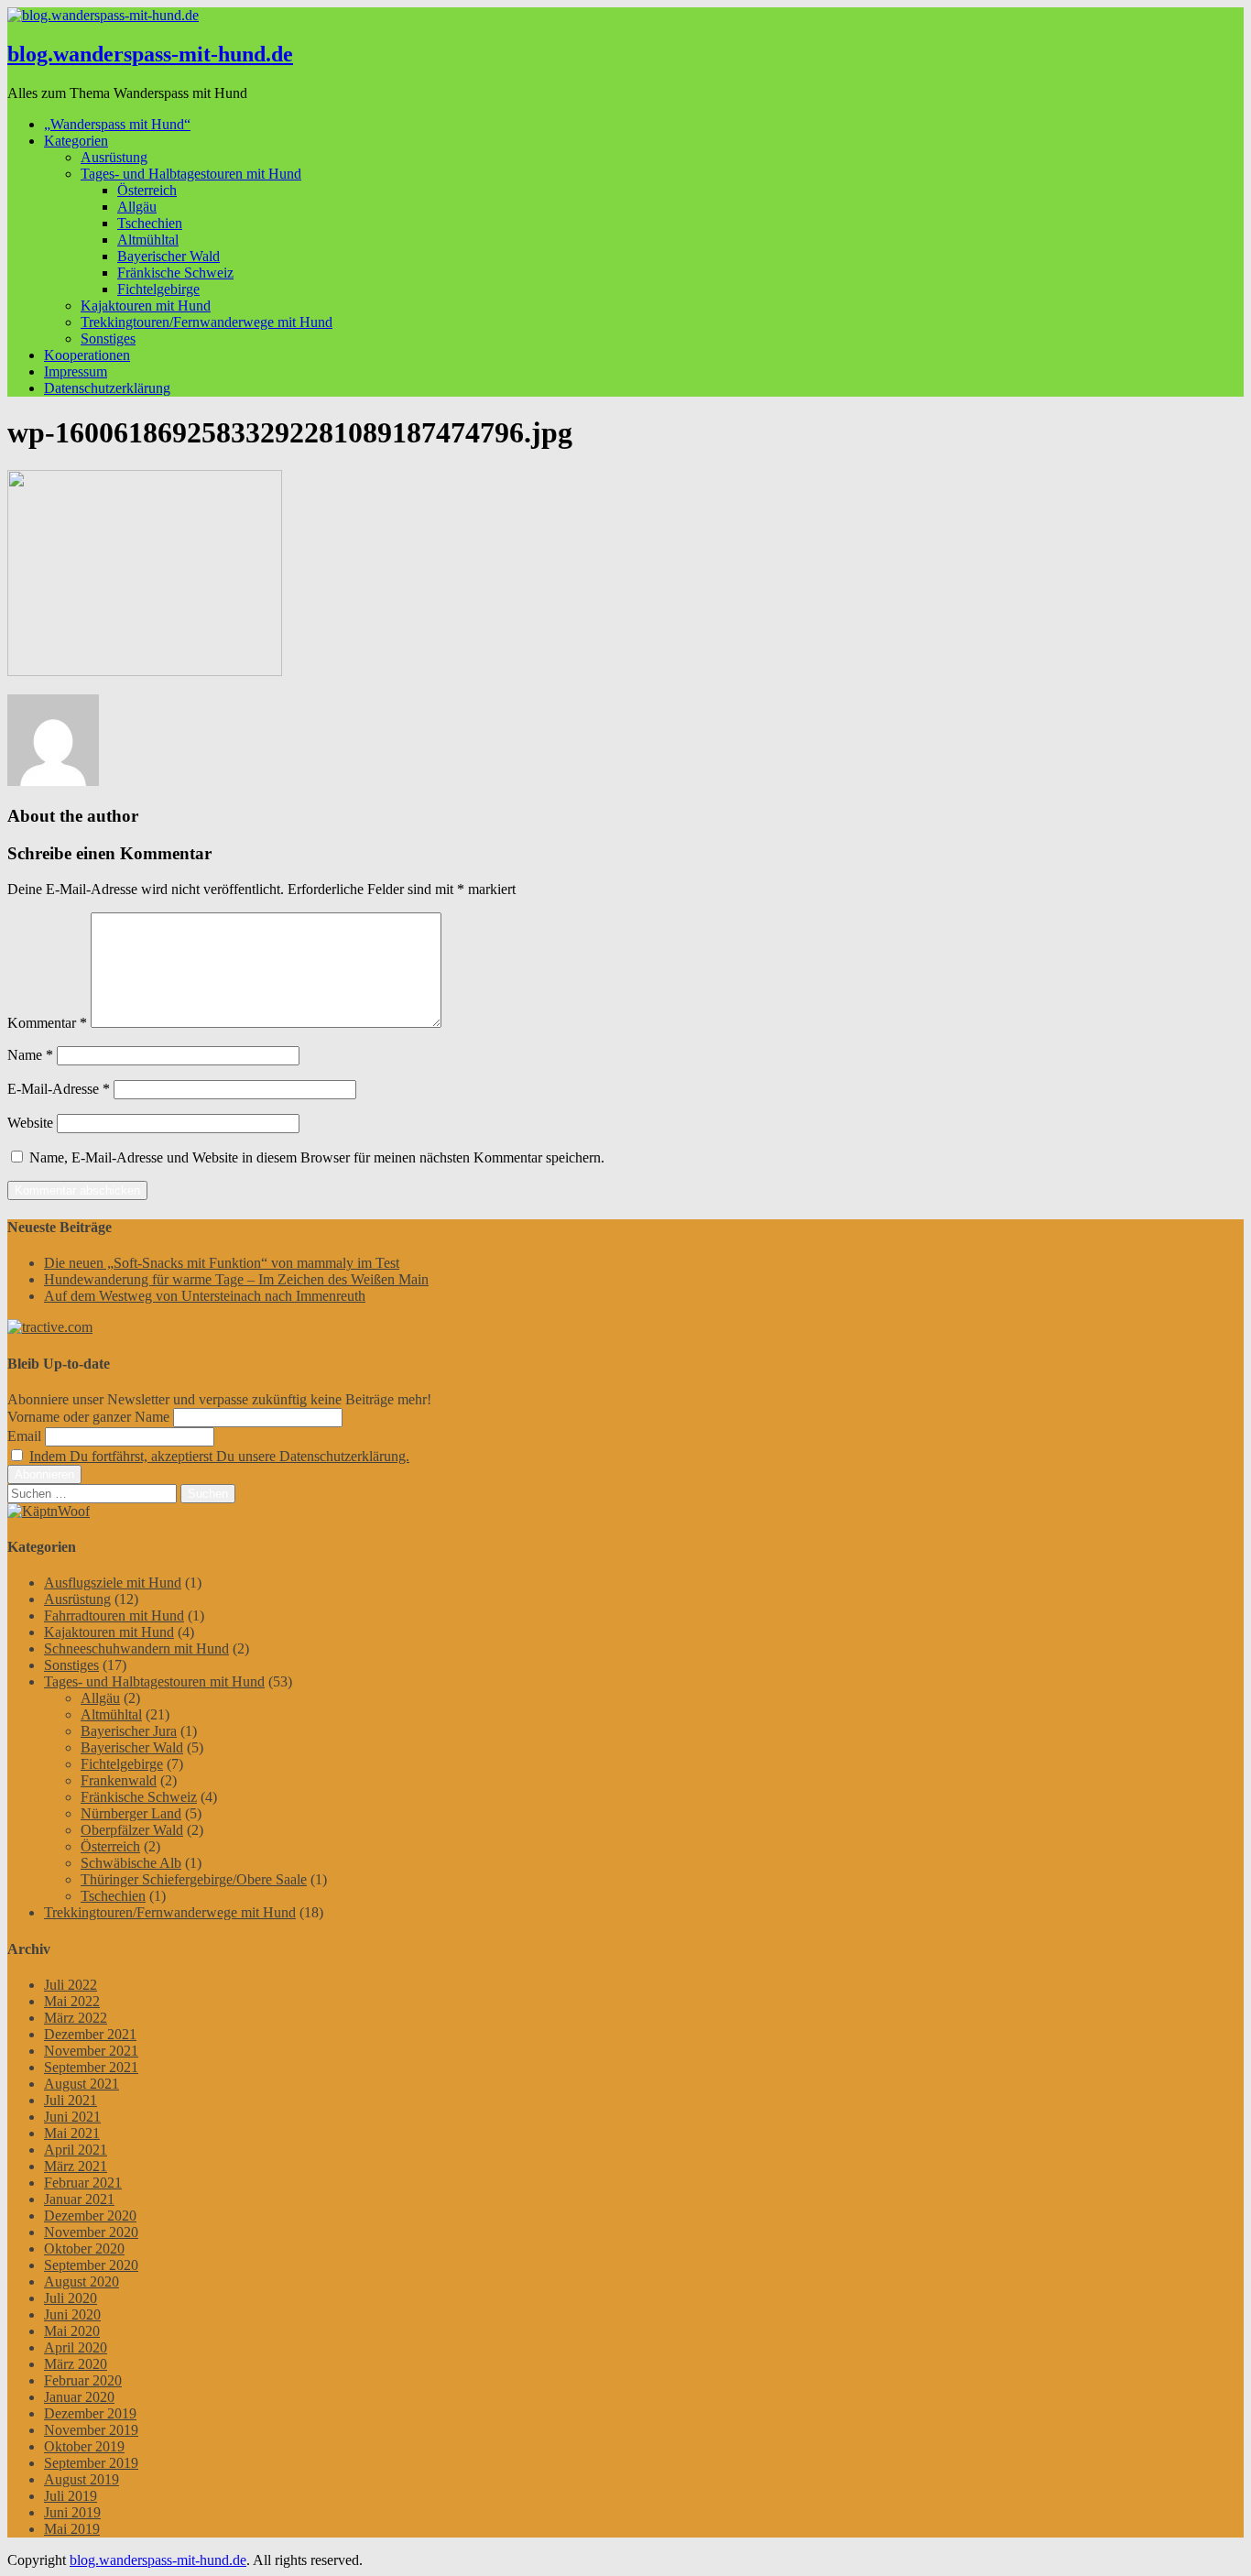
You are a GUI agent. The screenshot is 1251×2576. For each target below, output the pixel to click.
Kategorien (76, 141)
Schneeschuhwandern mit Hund (136, 1648)
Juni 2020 (72, 2314)
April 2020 (76, 2347)
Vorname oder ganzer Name (88, 1417)
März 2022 (76, 2018)
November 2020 (91, 2232)
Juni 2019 (72, 2512)
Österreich (147, 190)
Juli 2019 (71, 2496)
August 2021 (82, 2084)
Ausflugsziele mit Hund (113, 1583)
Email (24, 1436)
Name (30, 1055)
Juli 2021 (71, 2100)
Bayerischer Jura (129, 1731)
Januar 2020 (79, 2397)
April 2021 (76, 2150)
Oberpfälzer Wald (132, 1830)
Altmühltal (148, 240)
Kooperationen (87, 355)
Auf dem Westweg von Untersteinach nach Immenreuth (205, 1296)
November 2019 (91, 2430)
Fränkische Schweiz (175, 273)
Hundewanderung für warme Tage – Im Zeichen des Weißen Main (236, 1279)
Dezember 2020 (90, 2216)
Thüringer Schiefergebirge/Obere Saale (194, 1879)
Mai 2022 (72, 2001)
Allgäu (137, 207)
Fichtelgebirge (158, 289)
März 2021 (76, 2166)
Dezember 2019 (90, 2413)
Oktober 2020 (84, 2249)
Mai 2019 (72, 2529)
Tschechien (150, 223)
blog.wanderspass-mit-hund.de (150, 54)
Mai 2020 (72, 2331)
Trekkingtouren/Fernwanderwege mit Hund (207, 322)
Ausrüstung (114, 157)
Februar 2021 (83, 2183)
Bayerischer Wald (169, 256)
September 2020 (91, 2265)
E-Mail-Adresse (59, 1089)
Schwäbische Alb (131, 1863)
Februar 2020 (83, 2380)
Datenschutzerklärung (107, 388)
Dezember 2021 (90, 2034)
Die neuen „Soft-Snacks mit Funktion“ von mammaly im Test (222, 1263)
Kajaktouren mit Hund (146, 306)
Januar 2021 (79, 2199)
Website (30, 1123)
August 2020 (82, 2281)
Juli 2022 (71, 1985)
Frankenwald (119, 1780)
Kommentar (47, 1023)
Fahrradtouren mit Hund (114, 1615)
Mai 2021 (72, 2133)
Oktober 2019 (84, 2446)
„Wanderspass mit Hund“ (117, 124)
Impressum (76, 371)
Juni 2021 (72, 2117)
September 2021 (91, 2067)
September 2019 (91, 2463)
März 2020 (76, 2364)
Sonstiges (108, 338)
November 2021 (91, 2051)
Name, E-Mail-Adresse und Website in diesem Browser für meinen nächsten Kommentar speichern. (317, 1157)
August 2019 (82, 2479)
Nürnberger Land (131, 1813)
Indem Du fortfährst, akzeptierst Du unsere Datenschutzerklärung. (219, 1456)
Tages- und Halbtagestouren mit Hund (191, 174)
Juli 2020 (71, 2298)
